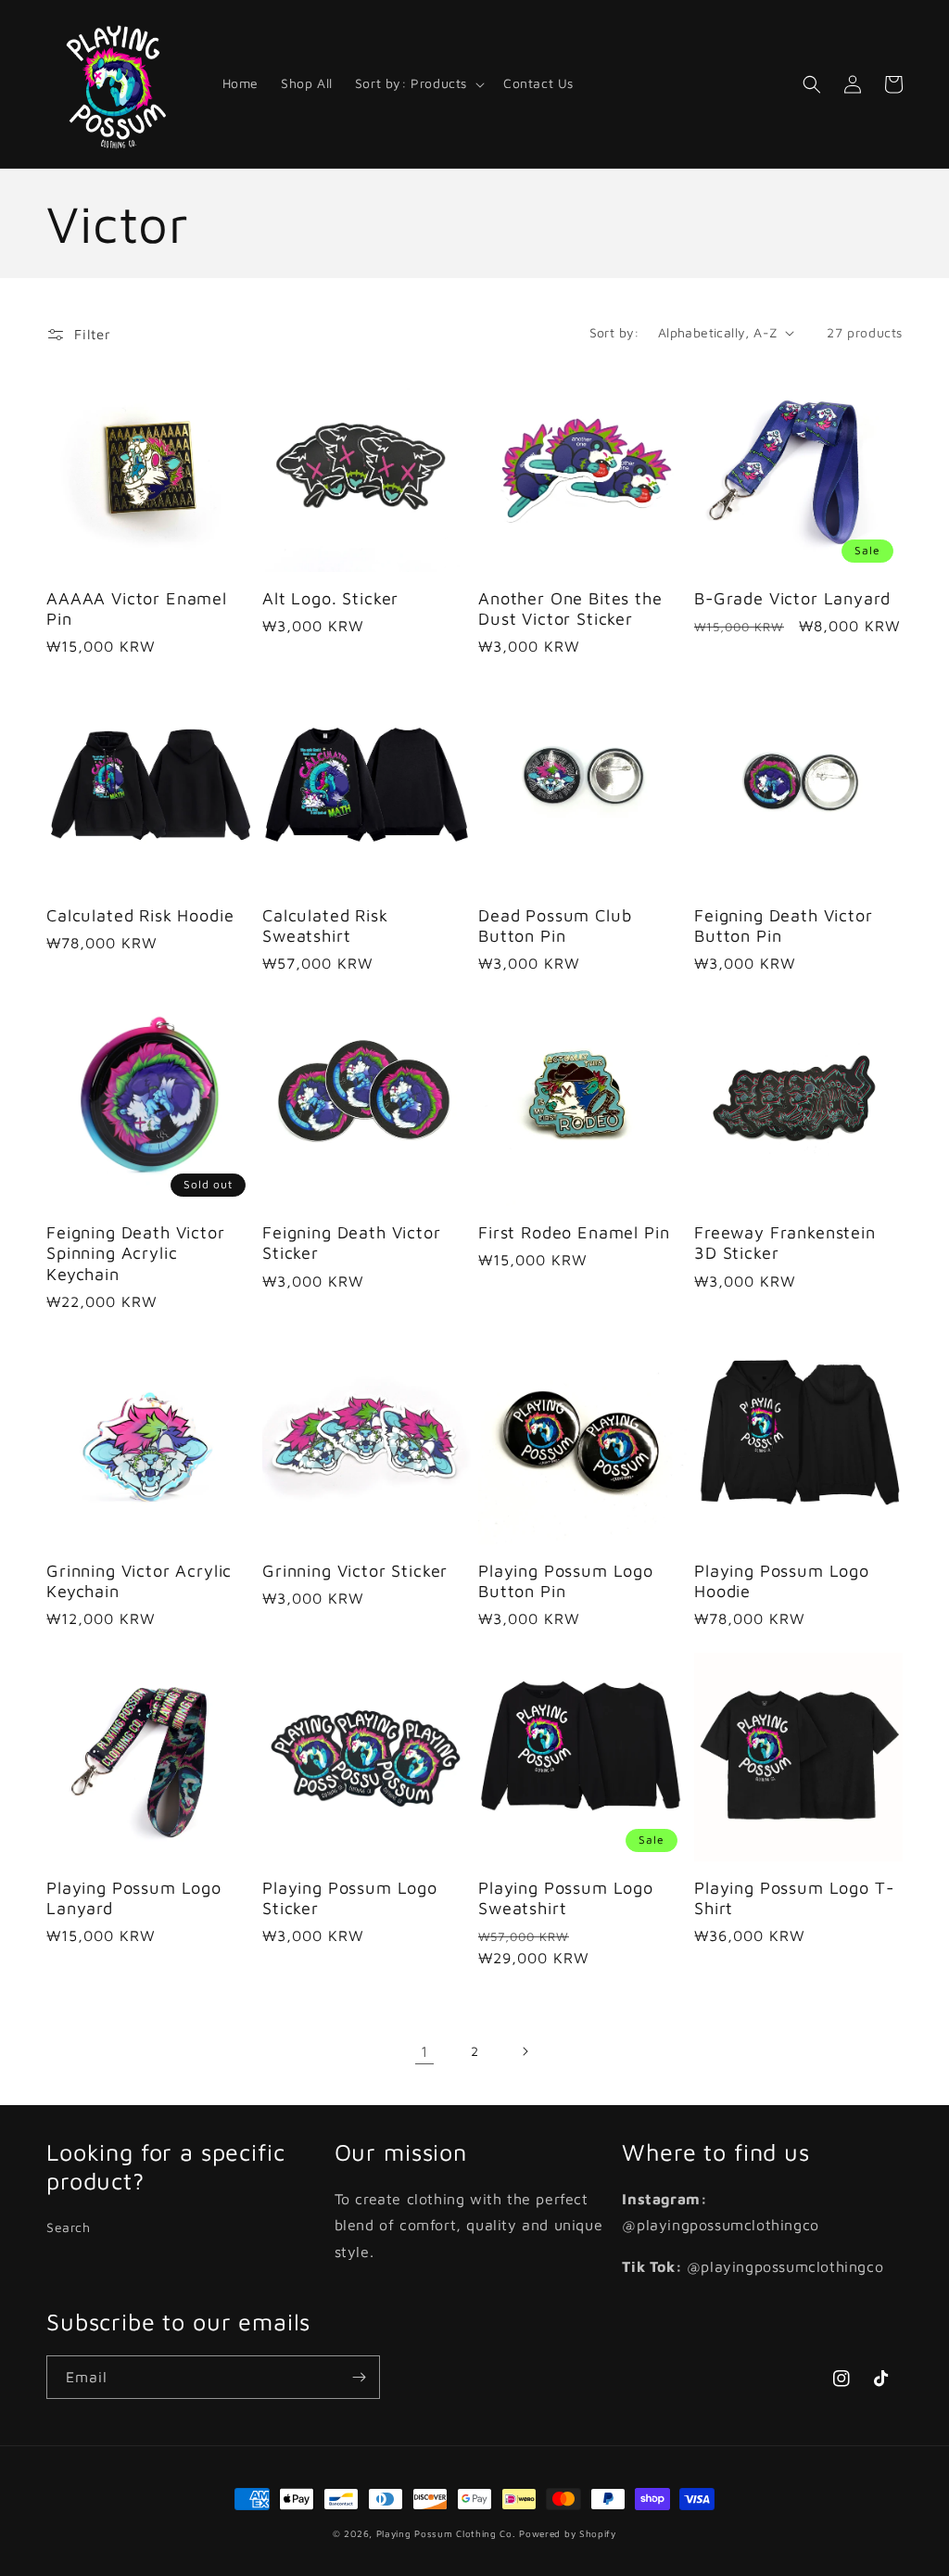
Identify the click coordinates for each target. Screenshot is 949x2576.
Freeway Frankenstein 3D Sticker (785, 1242)
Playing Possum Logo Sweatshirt (566, 1897)
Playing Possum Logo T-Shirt (794, 1897)
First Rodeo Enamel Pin (574, 1232)
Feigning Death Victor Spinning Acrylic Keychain (136, 1252)
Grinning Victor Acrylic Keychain (139, 1580)
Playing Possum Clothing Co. (446, 2533)
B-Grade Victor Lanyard (792, 598)
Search (69, 2227)
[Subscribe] (359, 2377)
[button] (418, 83)
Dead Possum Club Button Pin (555, 925)
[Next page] (525, 2051)
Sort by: (614, 332)
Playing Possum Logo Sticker (350, 1897)
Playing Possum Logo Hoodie (782, 1580)
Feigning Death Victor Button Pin (784, 925)
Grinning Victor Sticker (355, 1570)
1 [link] (424, 2051)
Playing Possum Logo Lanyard (134, 1897)
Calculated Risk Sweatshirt (325, 925)
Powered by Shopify (568, 2533)
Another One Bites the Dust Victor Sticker (570, 608)
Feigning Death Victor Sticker (352, 1242)
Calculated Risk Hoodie (140, 915)
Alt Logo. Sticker (330, 598)
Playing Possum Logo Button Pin (566, 1580)
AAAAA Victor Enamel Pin (137, 608)
